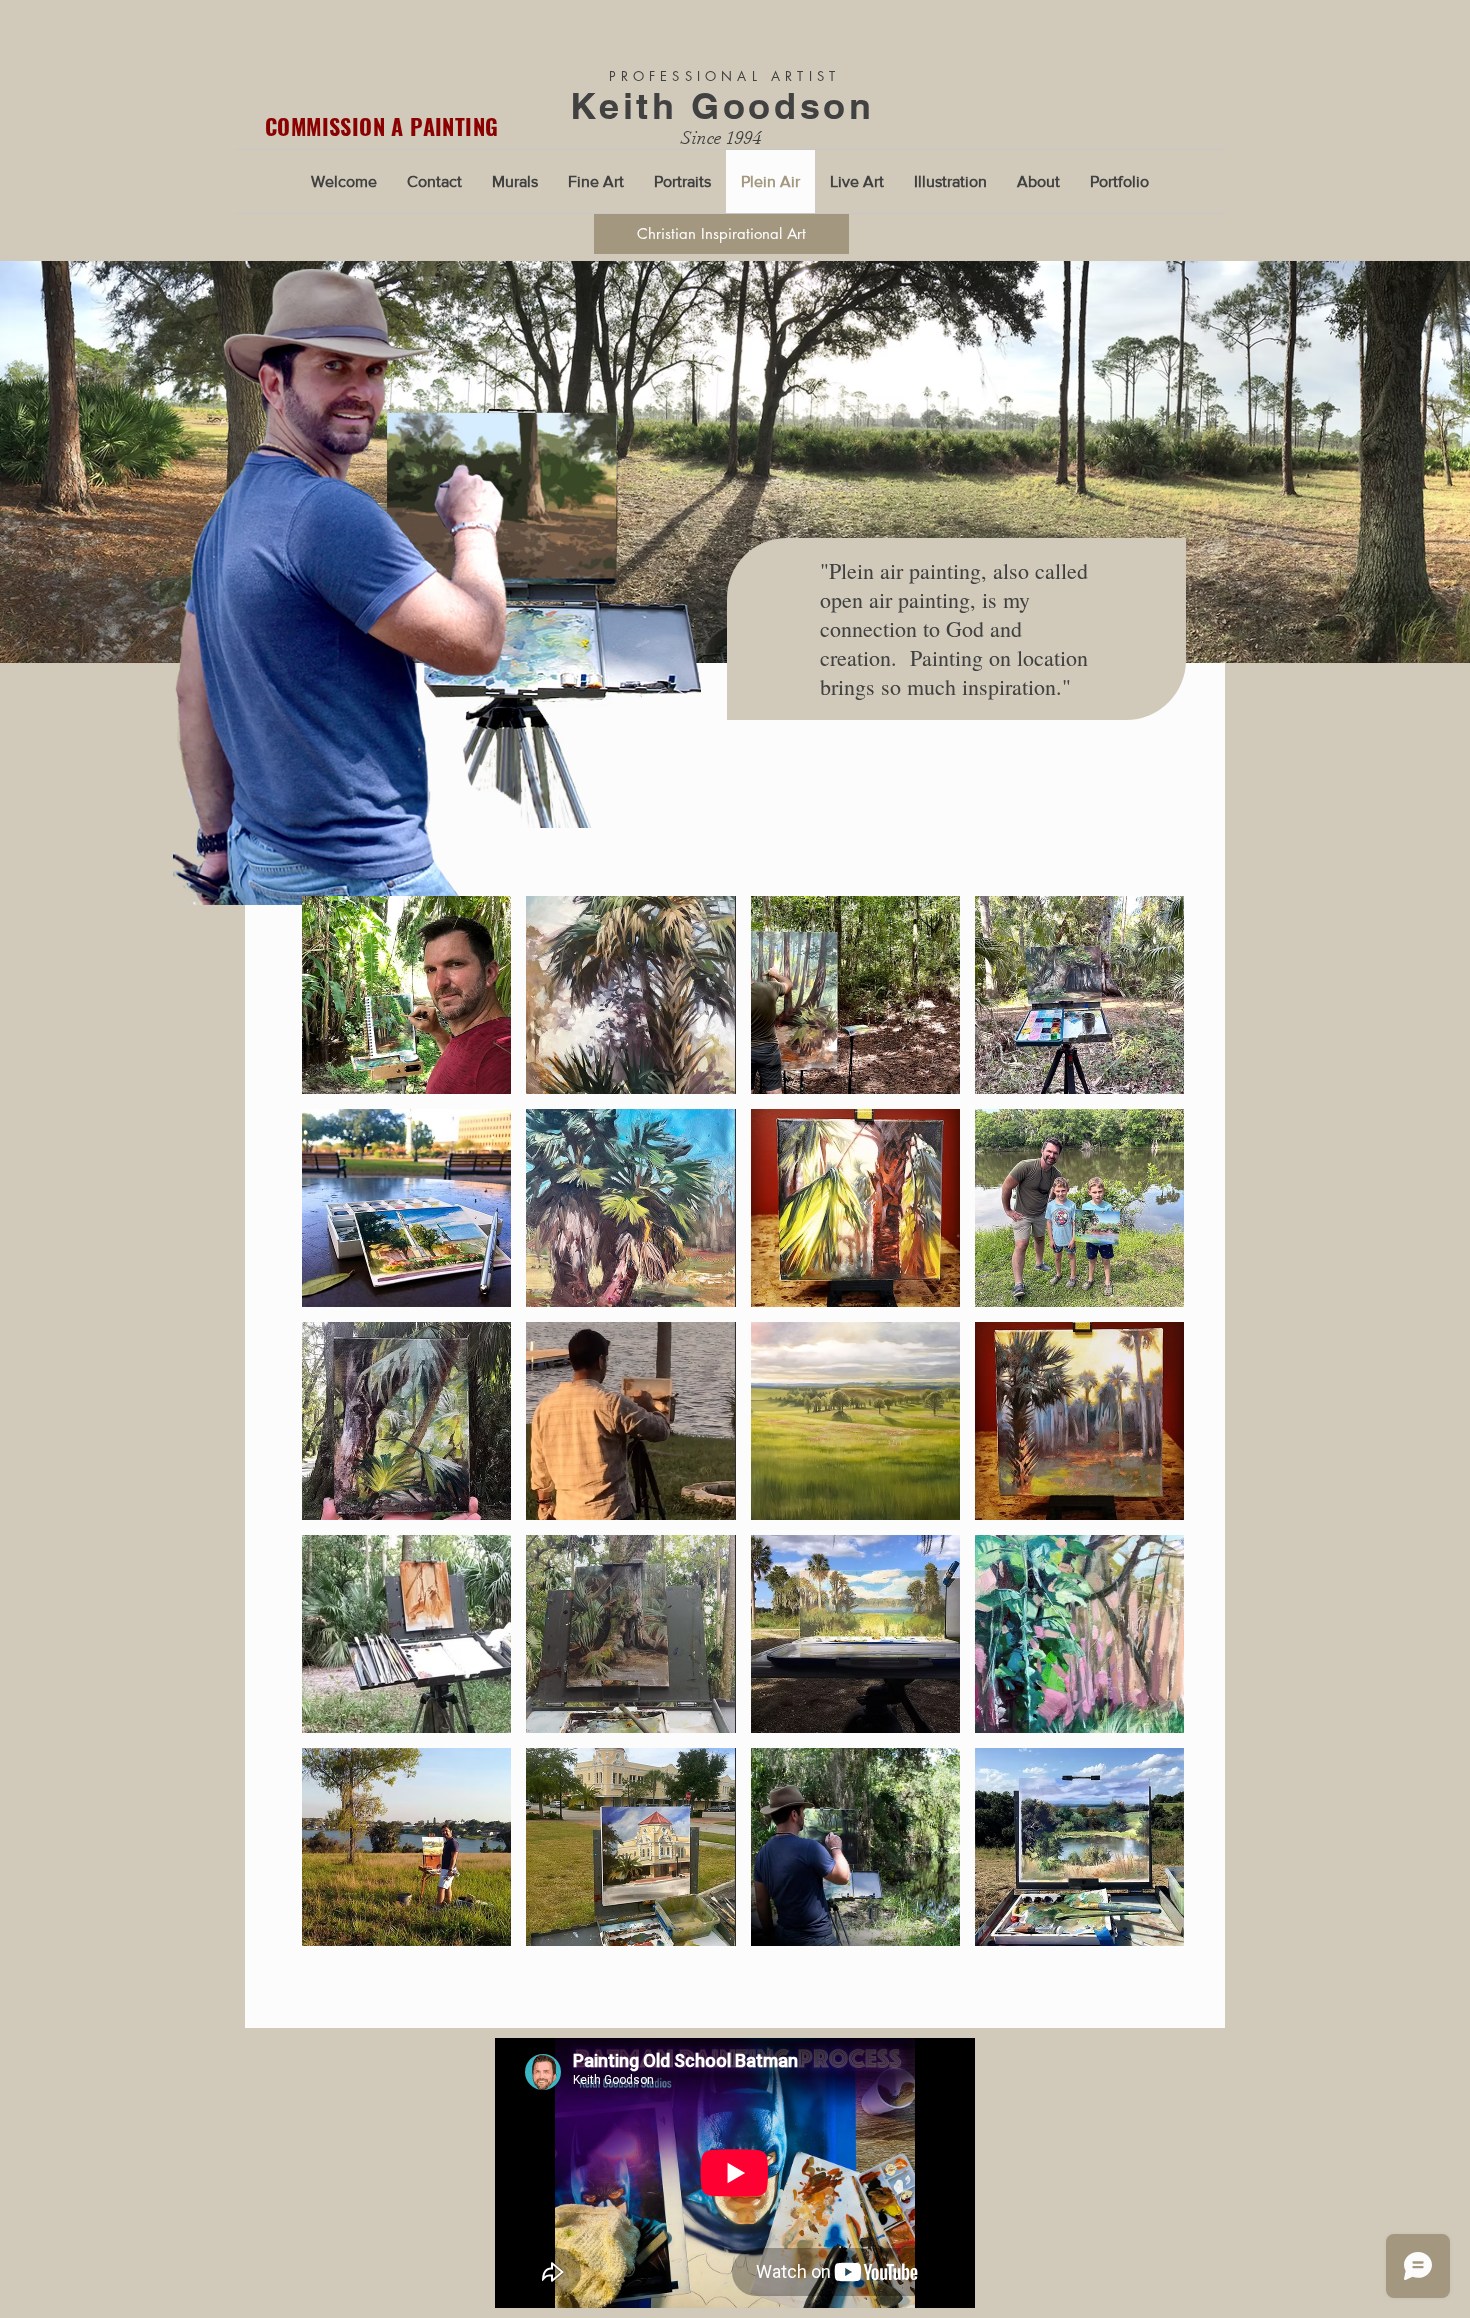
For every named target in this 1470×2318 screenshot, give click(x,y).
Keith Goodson (722, 105)
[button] (406, 995)
